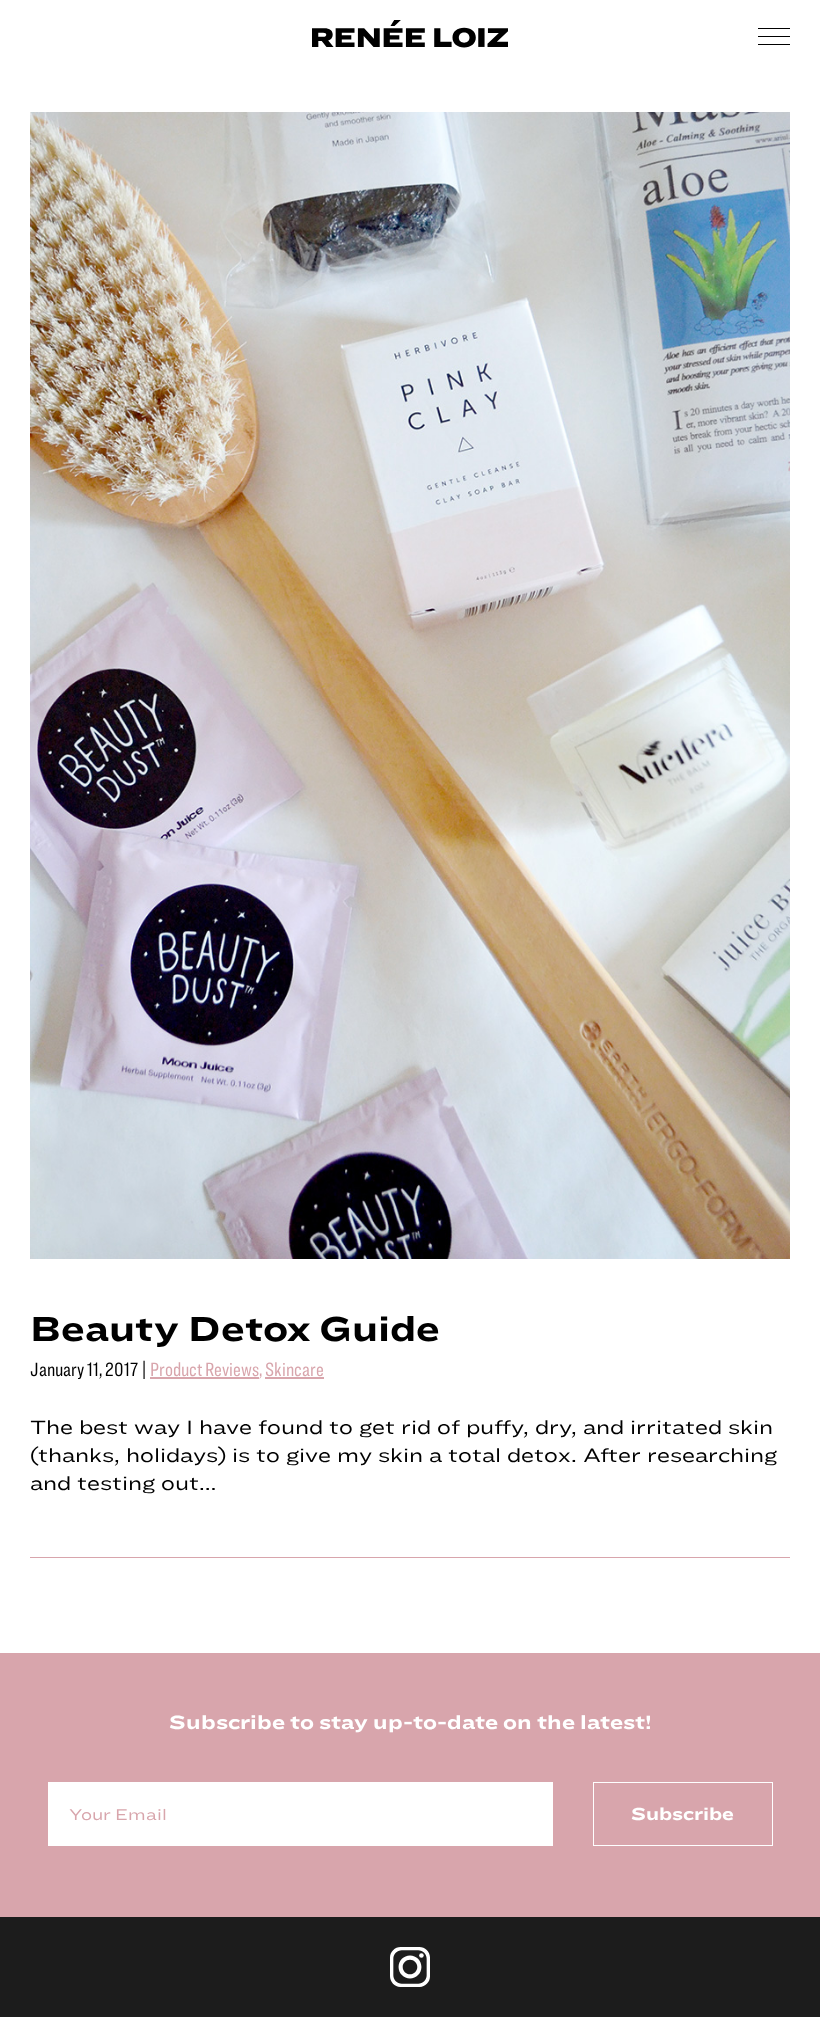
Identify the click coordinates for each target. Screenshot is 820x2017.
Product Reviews (204, 1368)
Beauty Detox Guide (235, 1327)
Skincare (294, 1368)
